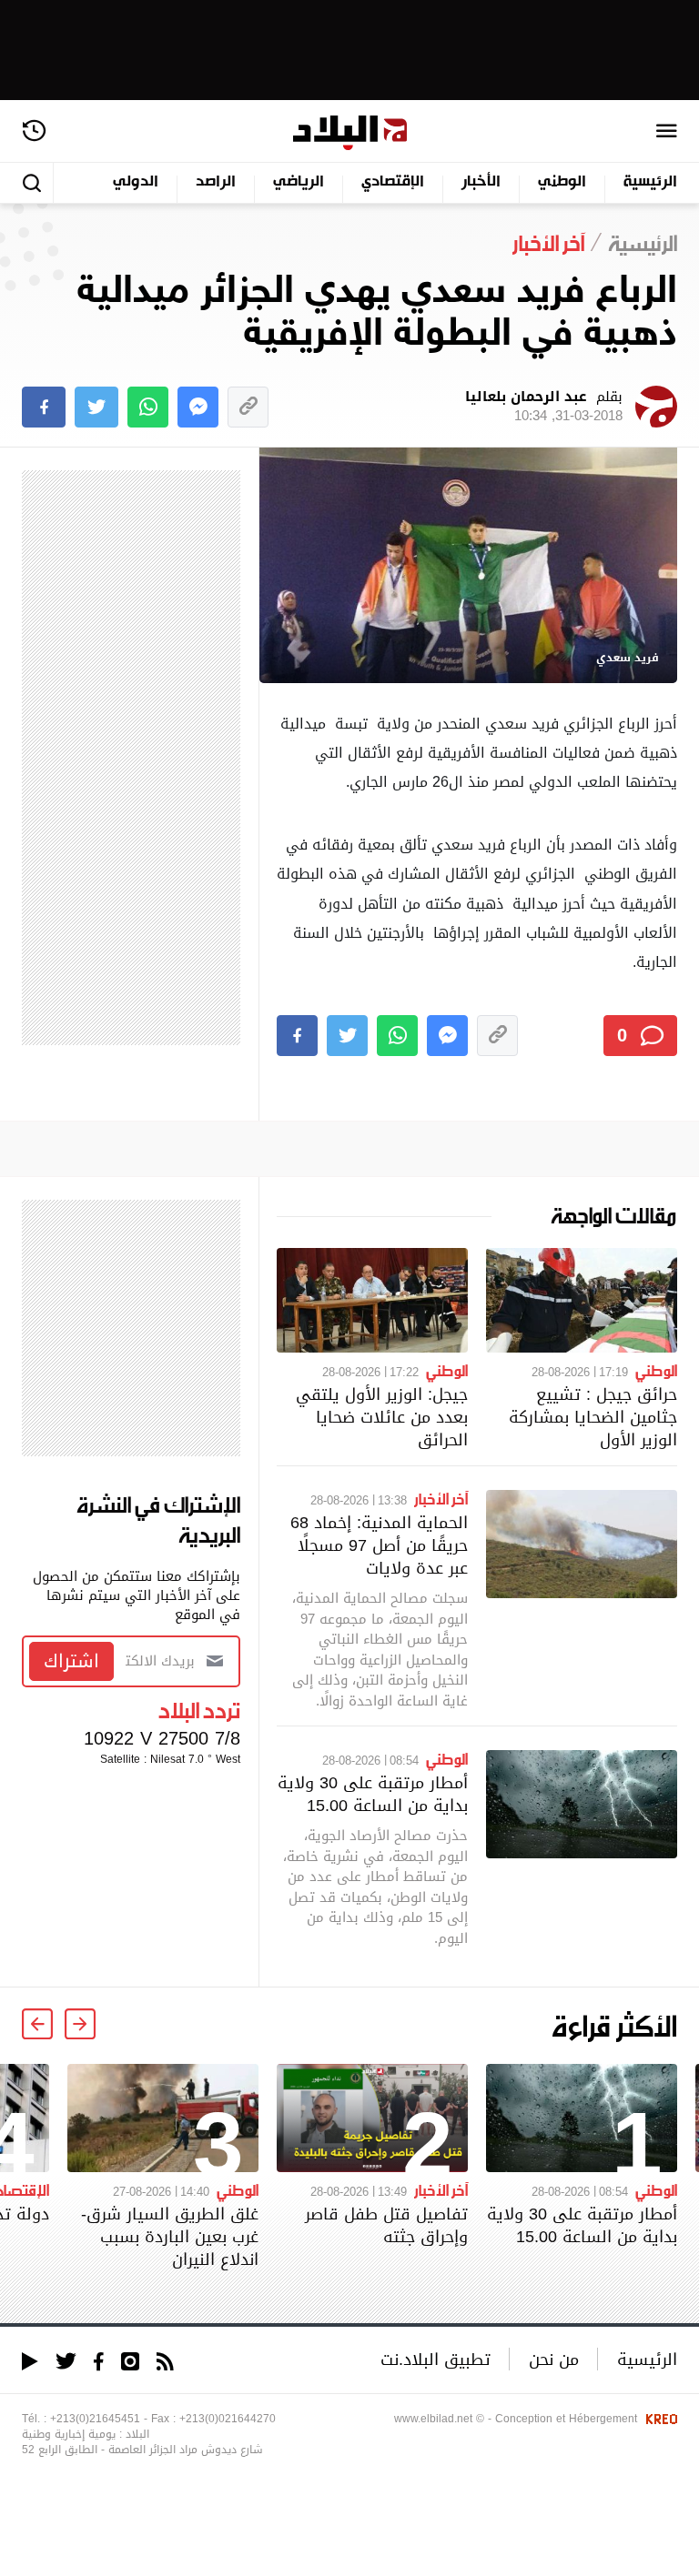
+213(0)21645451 (95, 2419)
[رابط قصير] (248, 407)
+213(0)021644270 (228, 2419)
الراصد (216, 182)
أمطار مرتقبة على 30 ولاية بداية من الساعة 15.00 (373, 1794)
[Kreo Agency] (659, 2419)
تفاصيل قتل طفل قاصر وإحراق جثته (386, 2225)
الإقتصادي (393, 182)
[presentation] (80, 2024)
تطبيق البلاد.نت (436, 2359)
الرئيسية (650, 182)
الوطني (562, 182)
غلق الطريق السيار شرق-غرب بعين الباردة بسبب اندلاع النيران (170, 2236)
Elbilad (350, 133)
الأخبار (481, 182)
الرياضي (299, 182)
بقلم (544, 407)
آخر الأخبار (441, 1498)
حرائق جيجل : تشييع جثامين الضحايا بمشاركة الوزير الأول (593, 1417)
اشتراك (71, 1661)
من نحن (554, 2359)
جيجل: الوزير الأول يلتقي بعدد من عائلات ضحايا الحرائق (382, 1417)
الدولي (136, 182)
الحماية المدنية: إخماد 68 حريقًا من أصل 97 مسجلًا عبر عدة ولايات (379, 1545)
